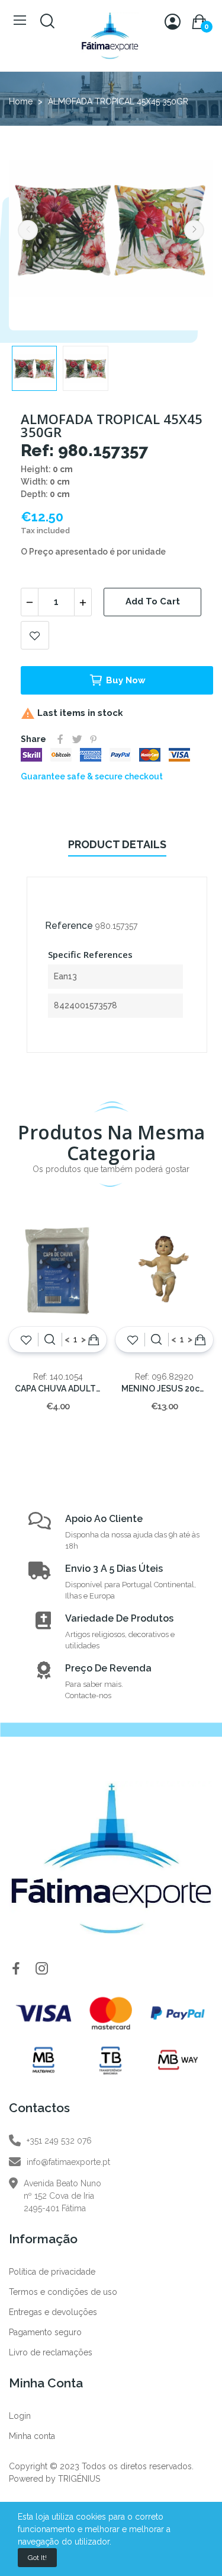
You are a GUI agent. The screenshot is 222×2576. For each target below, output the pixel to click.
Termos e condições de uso (63, 2292)
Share (60, 739)
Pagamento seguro (45, 2332)
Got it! (37, 2558)
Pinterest (94, 739)
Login (20, 2416)
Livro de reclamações (51, 2352)
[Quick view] (50, 1339)
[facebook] (16, 1969)
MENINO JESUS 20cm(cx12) (164, 1389)
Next (194, 230)
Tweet (77, 739)
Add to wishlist (35, 635)
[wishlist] (26, 1339)
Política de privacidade (52, 2272)
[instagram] (42, 1969)
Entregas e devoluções (53, 2312)
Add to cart (153, 601)
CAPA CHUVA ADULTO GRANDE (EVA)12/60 (58, 1389)
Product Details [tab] (117, 844)
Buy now (126, 680)
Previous (28, 230)
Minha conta (32, 2436)
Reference (69, 926)
